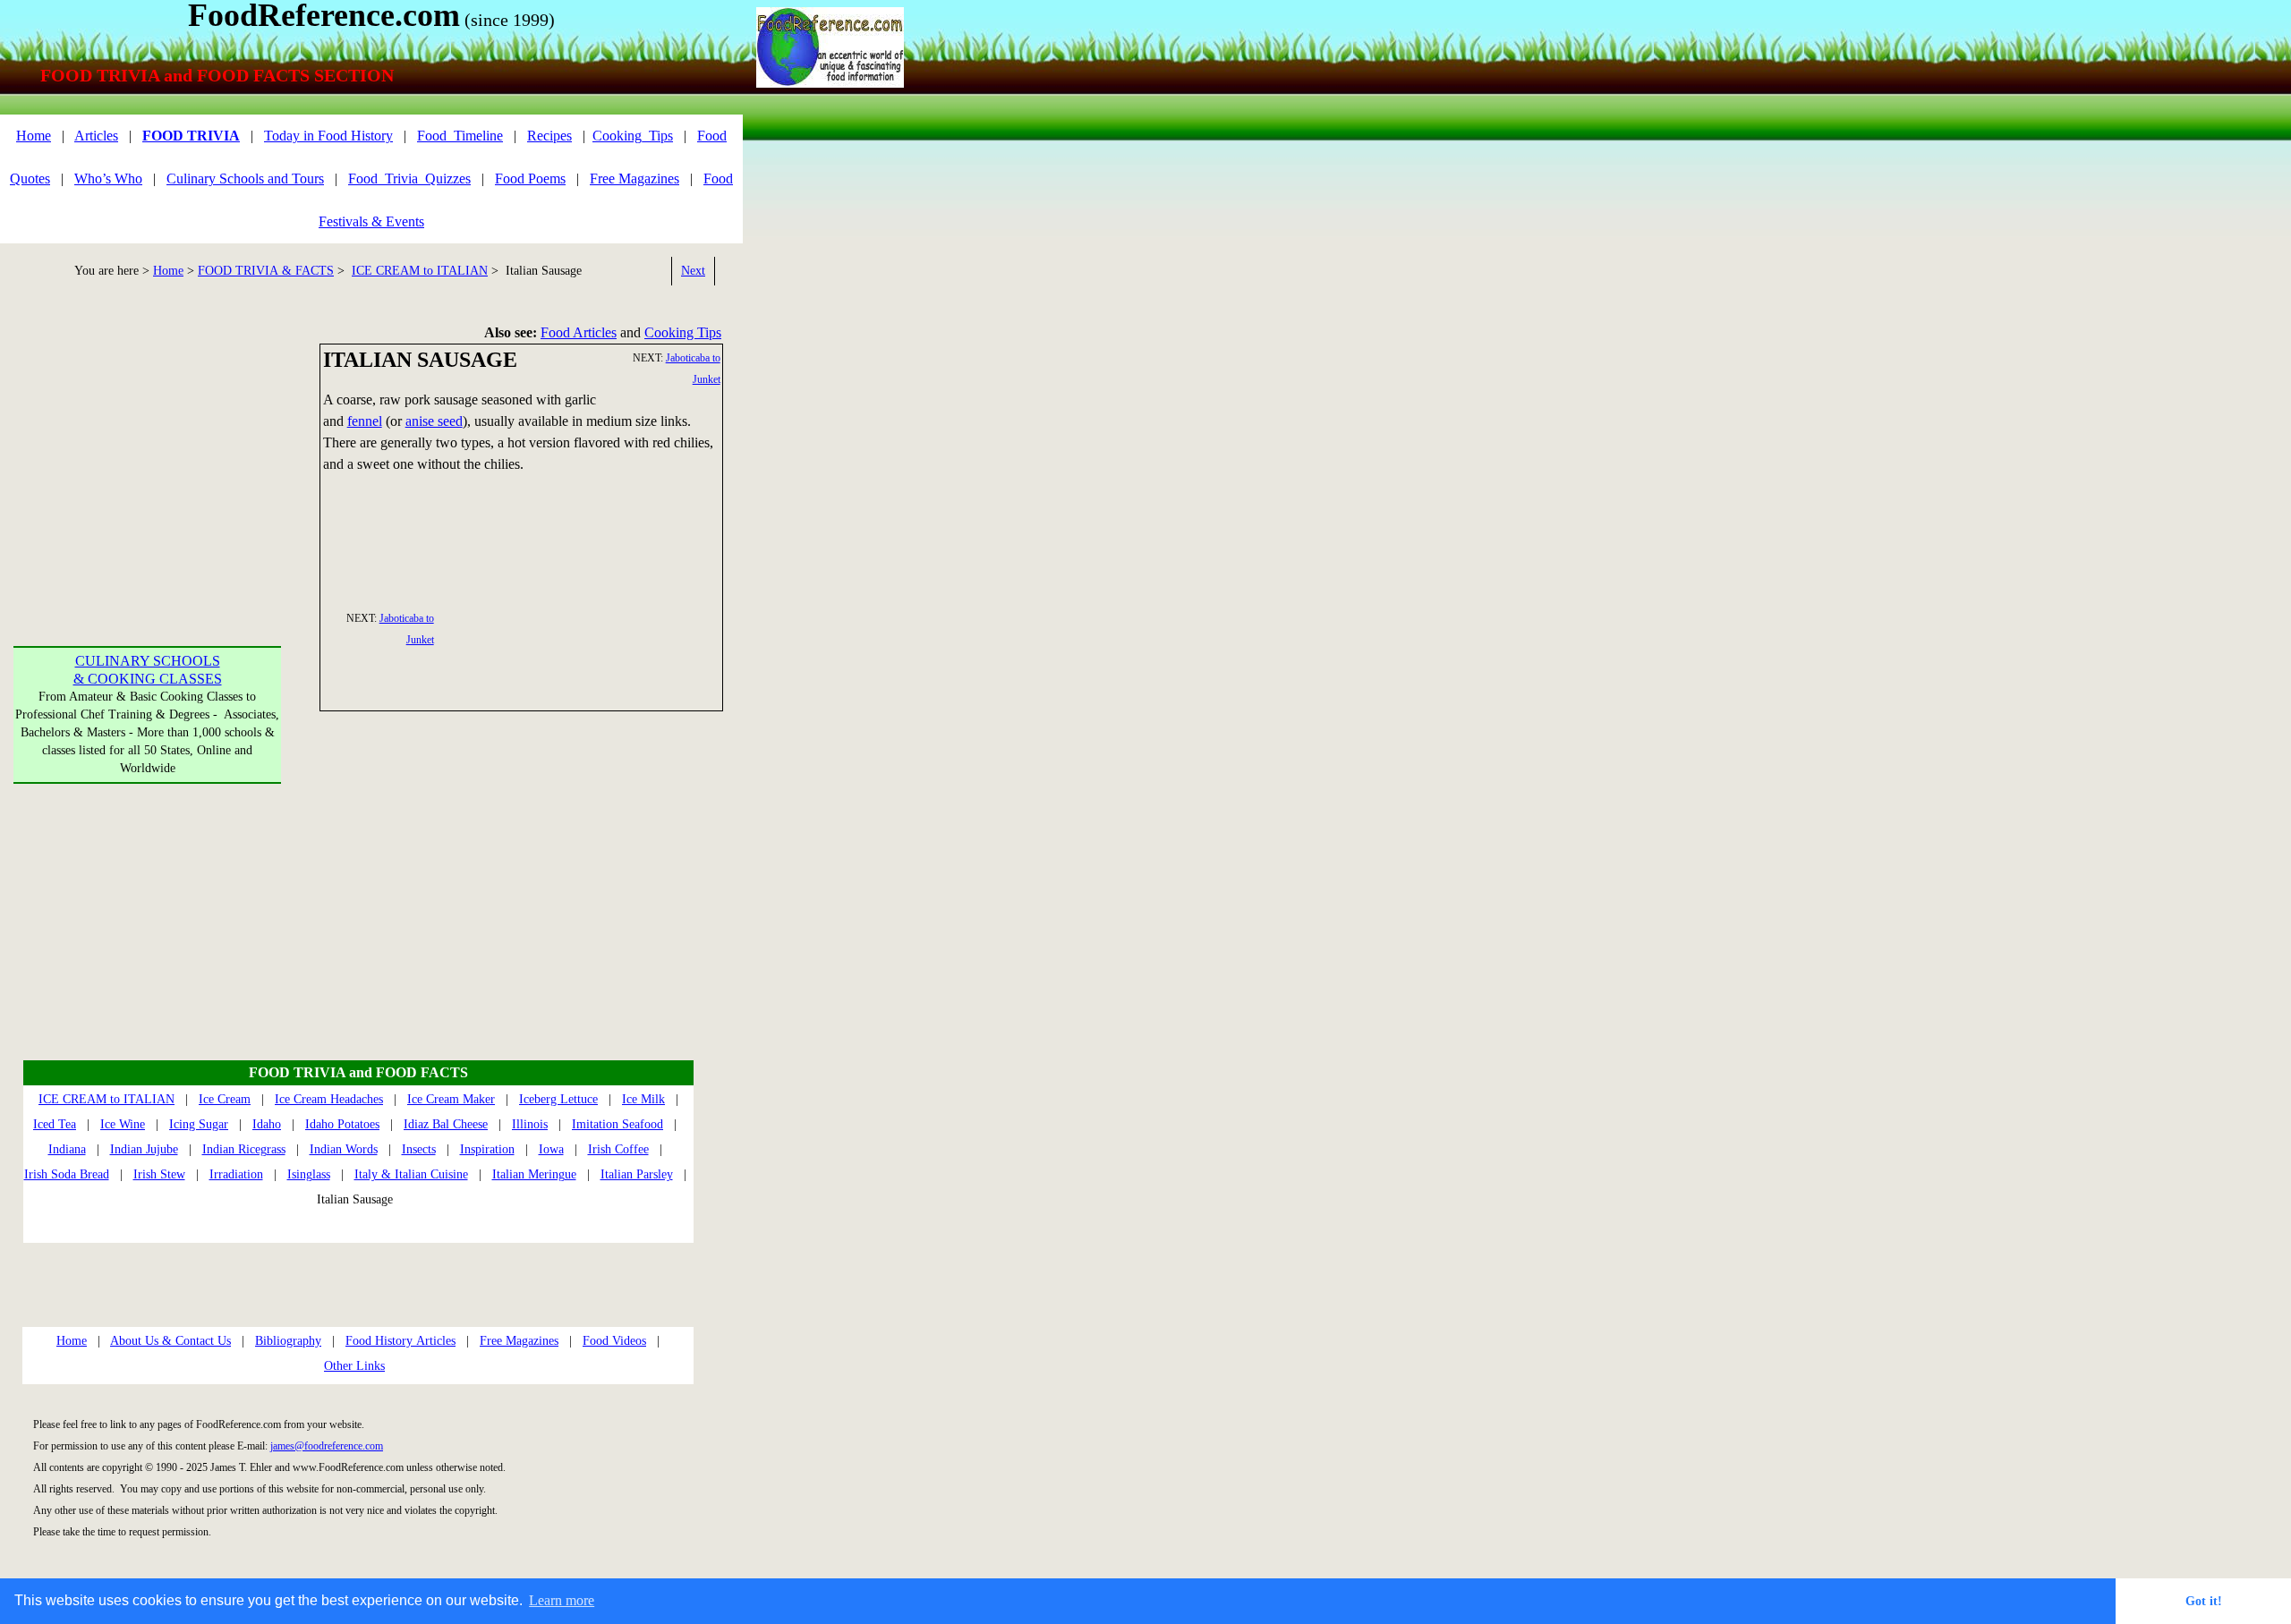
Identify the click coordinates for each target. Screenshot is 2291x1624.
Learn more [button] (562, 1600)
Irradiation (236, 1174)
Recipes (549, 136)
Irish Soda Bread (67, 1174)
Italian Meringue (534, 1174)
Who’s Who (108, 179)
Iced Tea (55, 1124)
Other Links (354, 1366)
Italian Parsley (637, 1174)
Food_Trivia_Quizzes (409, 179)
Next (693, 271)
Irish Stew (159, 1174)
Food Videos (614, 1341)
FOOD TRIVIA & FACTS (266, 271)
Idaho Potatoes (342, 1124)
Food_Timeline (460, 136)
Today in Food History (328, 136)
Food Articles (579, 332)
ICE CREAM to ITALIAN (106, 1099)
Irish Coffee (618, 1149)
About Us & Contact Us (170, 1341)
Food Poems (530, 179)
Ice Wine (123, 1124)
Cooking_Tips (633, 136)
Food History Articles (400, 1341)
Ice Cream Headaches (329, 1099)
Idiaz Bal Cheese (446, 1124)
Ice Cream (225, 1099)
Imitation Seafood (617, 1124)
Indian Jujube (144, 1149)
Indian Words (344, 1149)
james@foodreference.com (327, 1446)
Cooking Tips (683, 332)
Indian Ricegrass (244, 1149)
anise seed (434, 421)
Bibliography (288, 1341)
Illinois (530, 1124)
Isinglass (309, 1174)
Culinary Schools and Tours (245, 179)
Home (72, 1341)
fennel (365, 421)
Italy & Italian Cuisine (411, 1174)
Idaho (267, 1124)
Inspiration (487, 1149)
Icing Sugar (199, 1124)
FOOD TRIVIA (191, 136)
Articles (96, 136)
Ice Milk (643, 1099)
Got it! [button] (2204, 1601)
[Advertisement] (824, 452)
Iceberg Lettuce (558, 1099)
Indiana (67, 1149)
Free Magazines (519, 1341)
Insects (419, 1149)
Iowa (551, 1149)
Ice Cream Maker (451, 1099)
